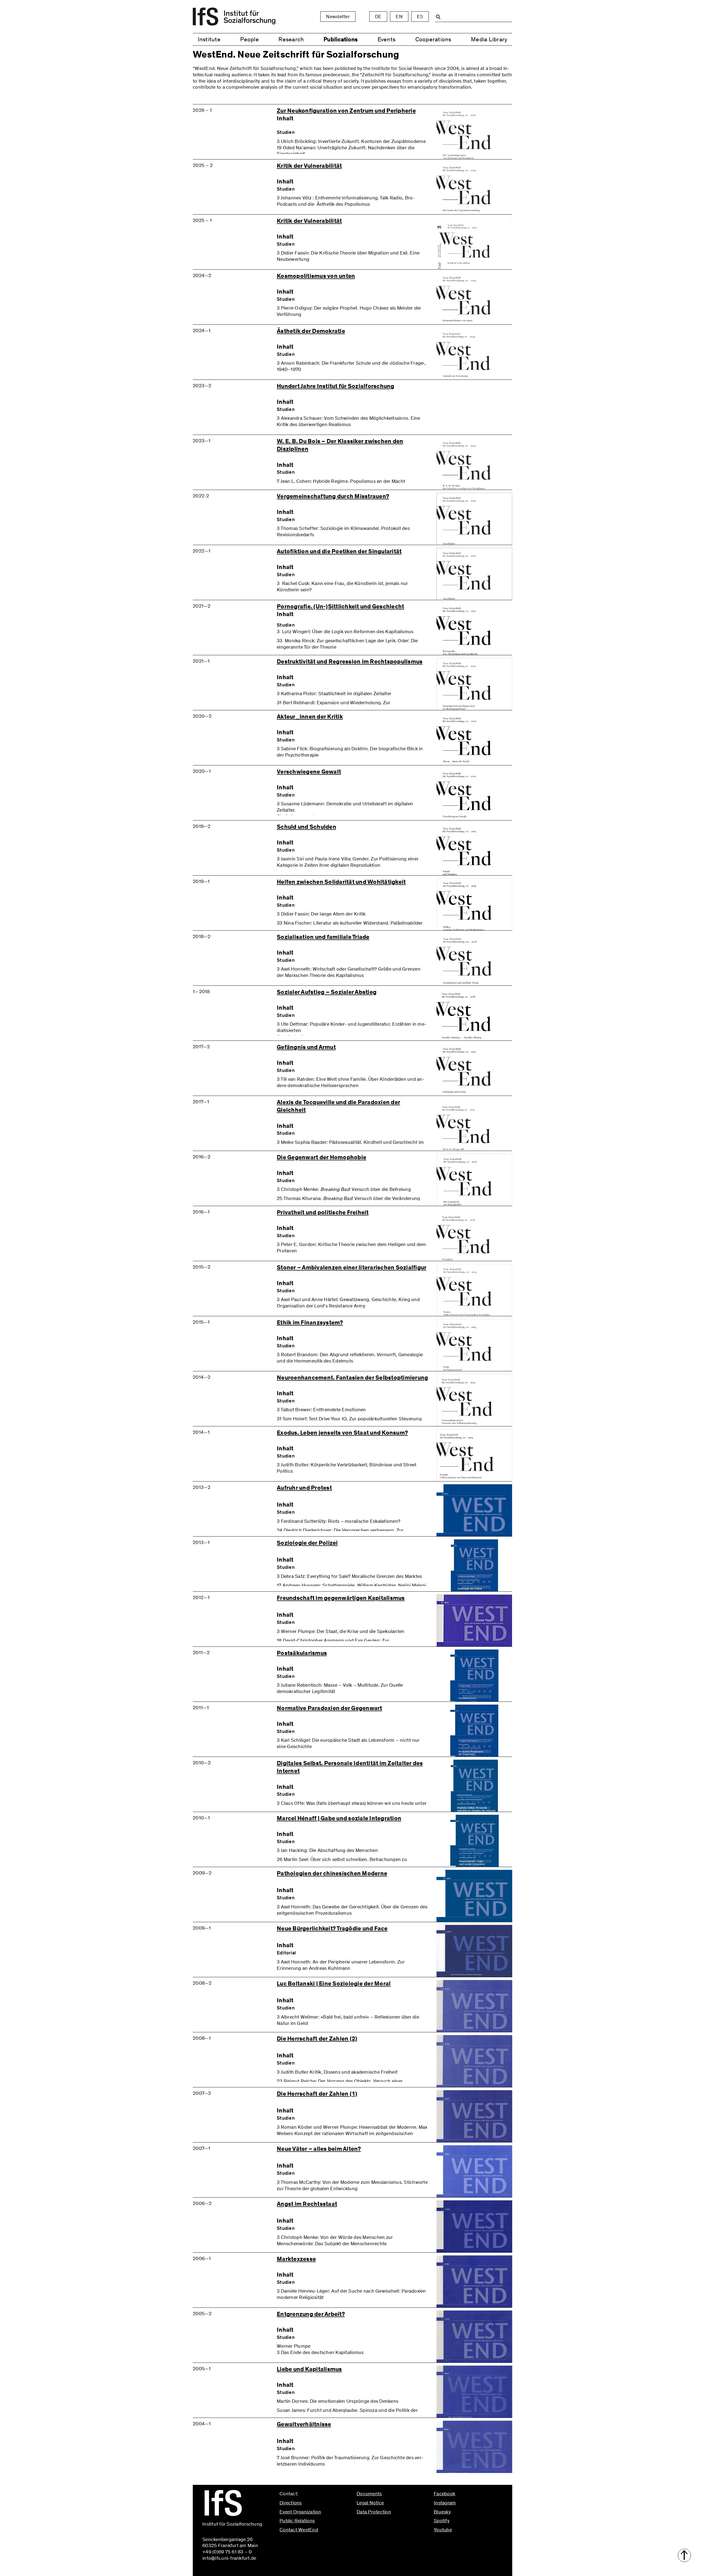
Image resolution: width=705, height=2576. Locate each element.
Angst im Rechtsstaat (307, 2204)
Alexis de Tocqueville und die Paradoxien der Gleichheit (338, 1106)
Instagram (445, 2503)
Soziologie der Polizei (307, 1543)
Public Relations (297, 2521)
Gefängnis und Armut (306, 1047)
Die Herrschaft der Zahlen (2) (317, 2039)
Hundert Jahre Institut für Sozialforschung (336, 386)
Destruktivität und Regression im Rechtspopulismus (350, 662)
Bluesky (442, 2512)
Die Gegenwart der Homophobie (322, 1157)
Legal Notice (370, 2503)
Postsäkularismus (302, 1653)
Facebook (444, 2494)
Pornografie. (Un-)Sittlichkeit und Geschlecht (340, 607)
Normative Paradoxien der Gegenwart (330, 1708)
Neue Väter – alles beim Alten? (319, 2149)
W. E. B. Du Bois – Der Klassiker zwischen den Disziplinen (340, 445)
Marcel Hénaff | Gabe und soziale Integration (339, 1818)
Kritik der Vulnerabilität (309, 166)
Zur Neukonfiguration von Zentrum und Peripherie (346, 111)
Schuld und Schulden (307, 827)
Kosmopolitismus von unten (316, 276)
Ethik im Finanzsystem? (310, 1323)
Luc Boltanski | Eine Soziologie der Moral (334, 1984)
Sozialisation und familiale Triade (323, 937)
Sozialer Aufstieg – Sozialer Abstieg (327, 992)
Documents (369, 2494)
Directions (291, 2503)
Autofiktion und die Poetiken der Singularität (339, 552)
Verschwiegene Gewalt (309, 772)
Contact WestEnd (299, 2530)
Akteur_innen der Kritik (310, 717)
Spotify (442, 2521)
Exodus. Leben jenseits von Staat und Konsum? (342, 1433)
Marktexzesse (296, 2259)
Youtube (443, 2530)
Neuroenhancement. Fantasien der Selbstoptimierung (352, 1378)
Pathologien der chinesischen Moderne (332, 1874)
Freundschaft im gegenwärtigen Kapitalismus (341, 1598)
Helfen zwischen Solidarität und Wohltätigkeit (341, 882)
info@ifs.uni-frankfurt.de (306, 2542)
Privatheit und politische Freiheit (323, 1213)
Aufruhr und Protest (304, 1488)
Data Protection (374, 2512)
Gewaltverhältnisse (304, 2424)
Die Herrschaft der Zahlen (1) (317, 2094)
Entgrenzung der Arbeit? (311, 2314)
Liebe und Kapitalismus (309, 2369)
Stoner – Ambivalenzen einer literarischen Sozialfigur (352, 1268)
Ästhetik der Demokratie (311, 331)
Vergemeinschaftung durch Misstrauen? (333, 496)
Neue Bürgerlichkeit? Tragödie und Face (332, 1929)
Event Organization (300, 2512)
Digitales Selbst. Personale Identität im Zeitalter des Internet (350, 1767)
